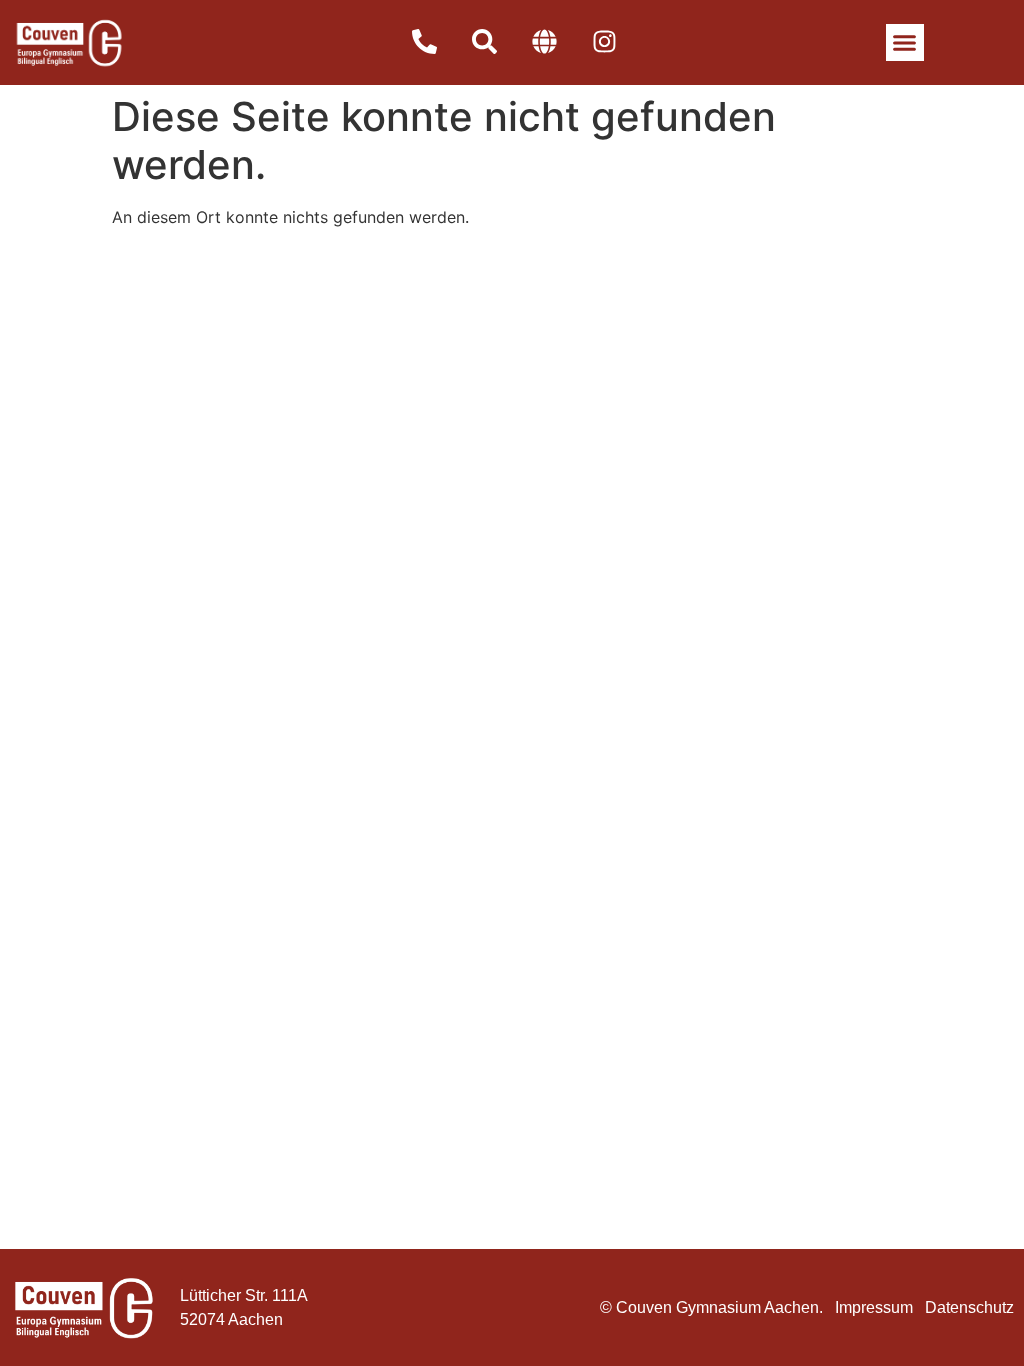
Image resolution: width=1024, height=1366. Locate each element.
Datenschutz (969, 1307)
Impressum (874, 1307)
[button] (905, 43)
